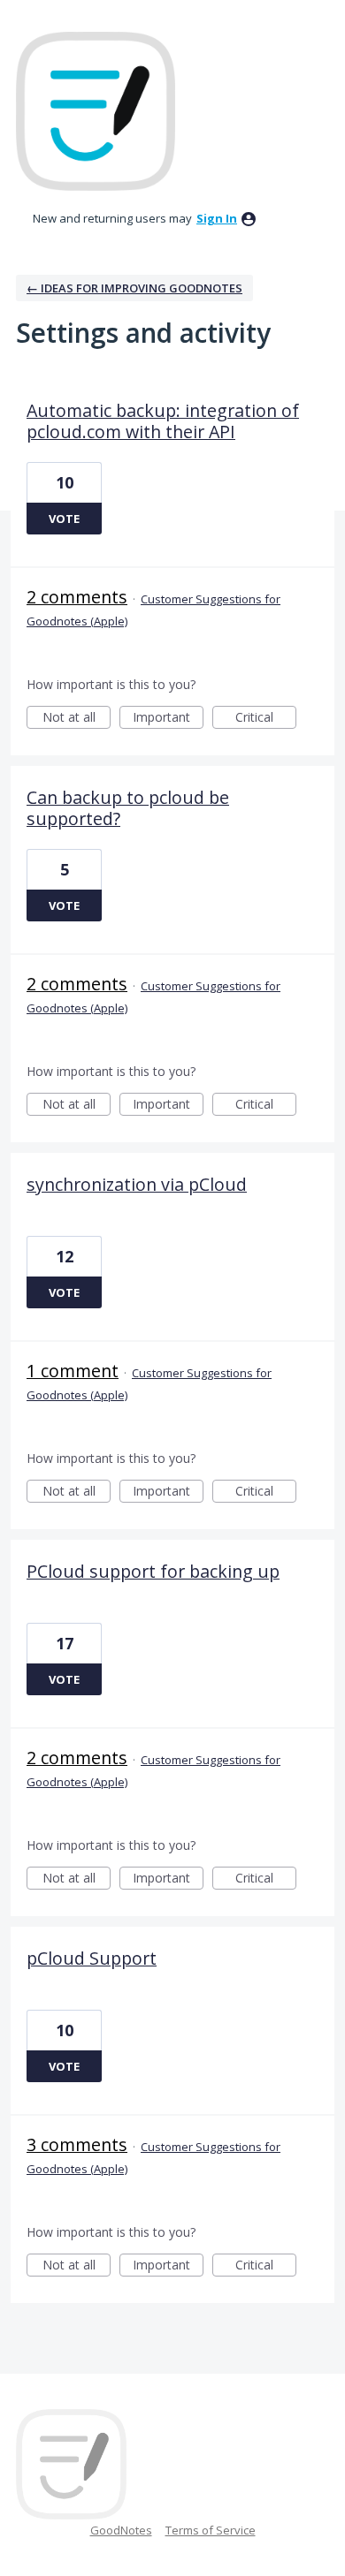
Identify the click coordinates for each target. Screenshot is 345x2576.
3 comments (77, 2144)
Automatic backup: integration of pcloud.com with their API (163, 421)
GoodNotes (121, 2530)
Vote (64, 519)
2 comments (77, 597)
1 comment (73, 1371)
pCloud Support (92, 1958)
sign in (217, 218)
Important (168, 719)
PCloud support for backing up (153, 1571)
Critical (266, 719)
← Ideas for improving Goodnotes (134, 288)
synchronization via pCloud (137, 1184)
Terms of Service (211, 2530)
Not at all (77, 719)
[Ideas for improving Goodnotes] (96, 111)
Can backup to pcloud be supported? (128, 808)
